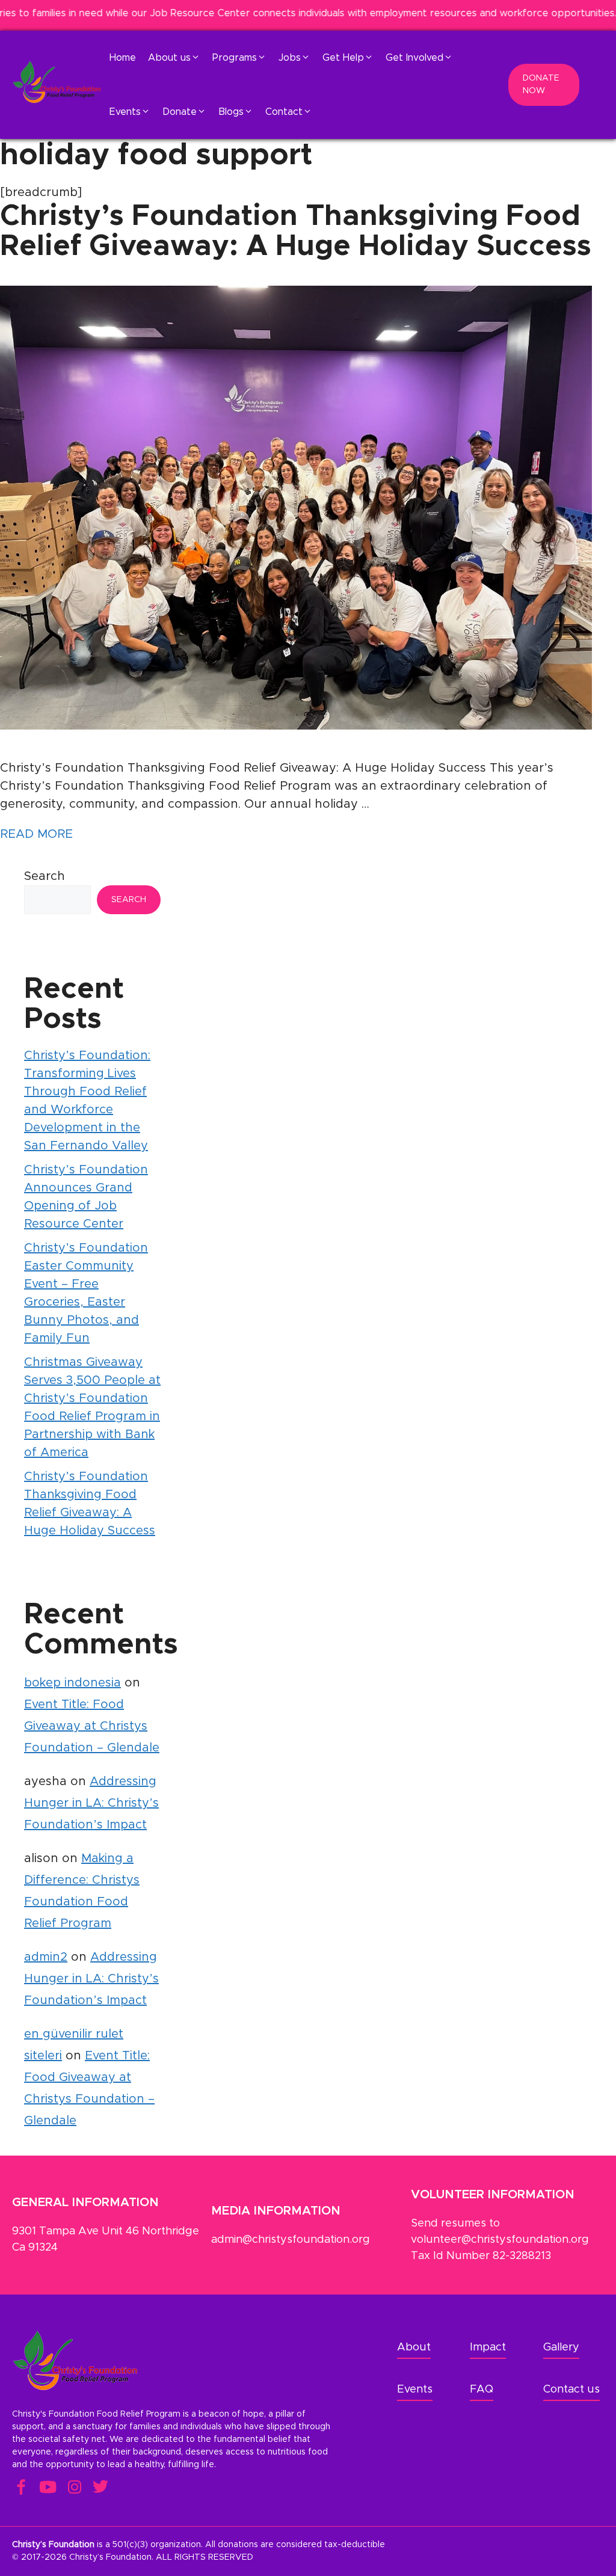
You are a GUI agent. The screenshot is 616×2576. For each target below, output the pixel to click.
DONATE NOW (541, 85)
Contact (284, 112)
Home (123, 58)
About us (169, 58)
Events (125, 112)
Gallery (561, 2347)
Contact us (571, 2390)
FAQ (482, 2390)
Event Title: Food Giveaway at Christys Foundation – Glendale (92, 1726)
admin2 (46, 1957)
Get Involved (414, 58)
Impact (488, 2347)
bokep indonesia (72, 1683)
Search (45, 876)
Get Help (343, 58)
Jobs (290, 58)
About (414, 2347)
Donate (180, 112)
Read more (36, 834)
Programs (235, 58)
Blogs (231, 112)
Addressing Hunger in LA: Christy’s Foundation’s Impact (91, 1803)
